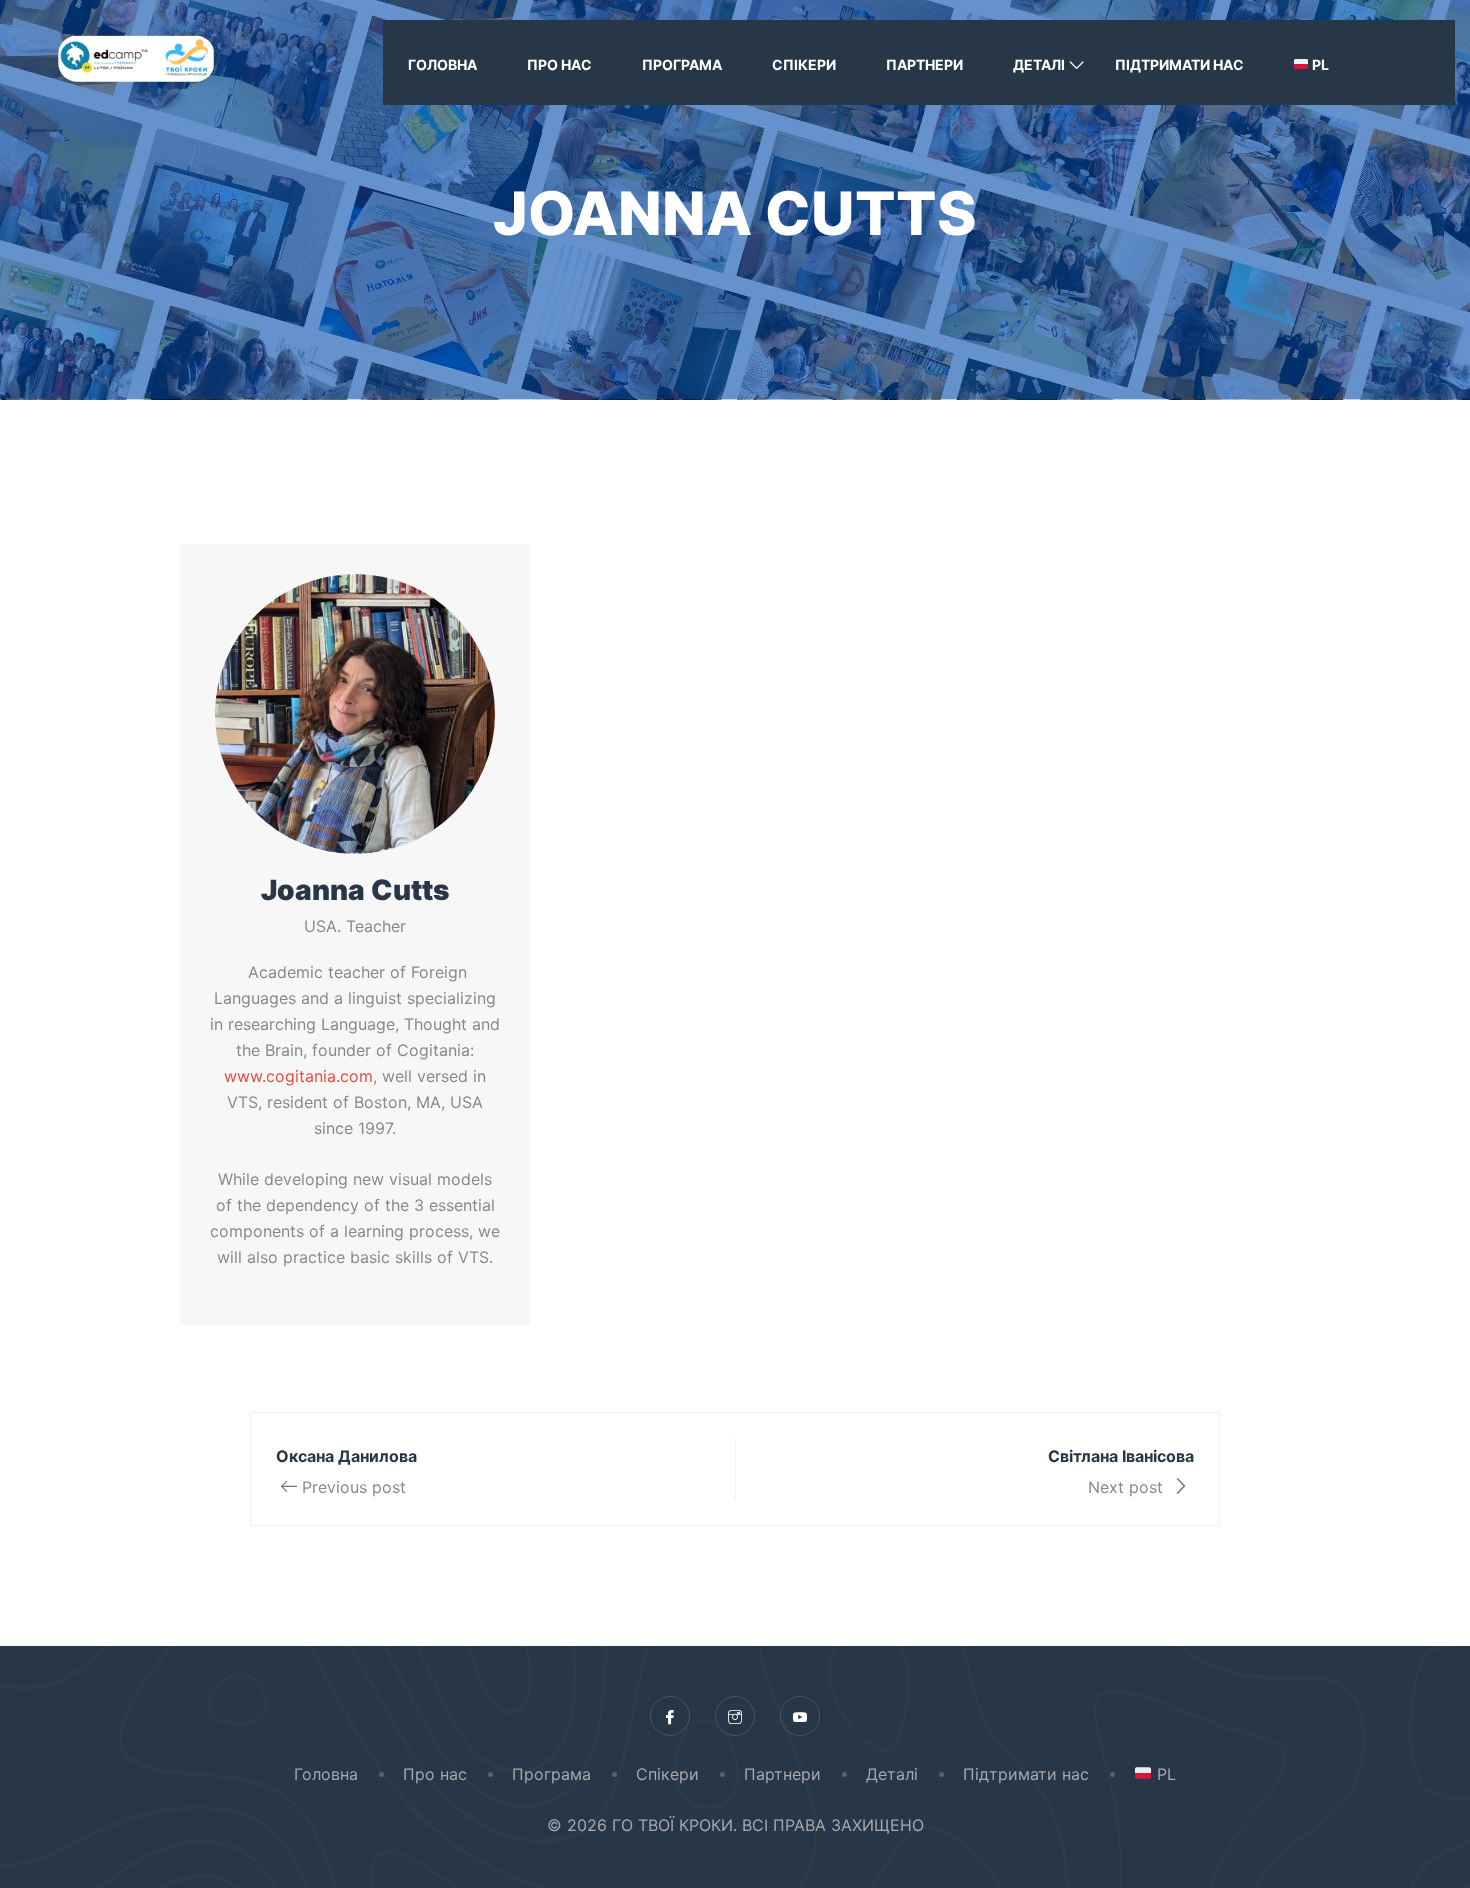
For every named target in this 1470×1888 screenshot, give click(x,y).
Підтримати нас (1179, 64)
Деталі (1039, 64)
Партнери (924, 64)
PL (1319, 64)
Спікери (804, 64)
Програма (682, 64)
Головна (442, 64)
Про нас (559, 64)
